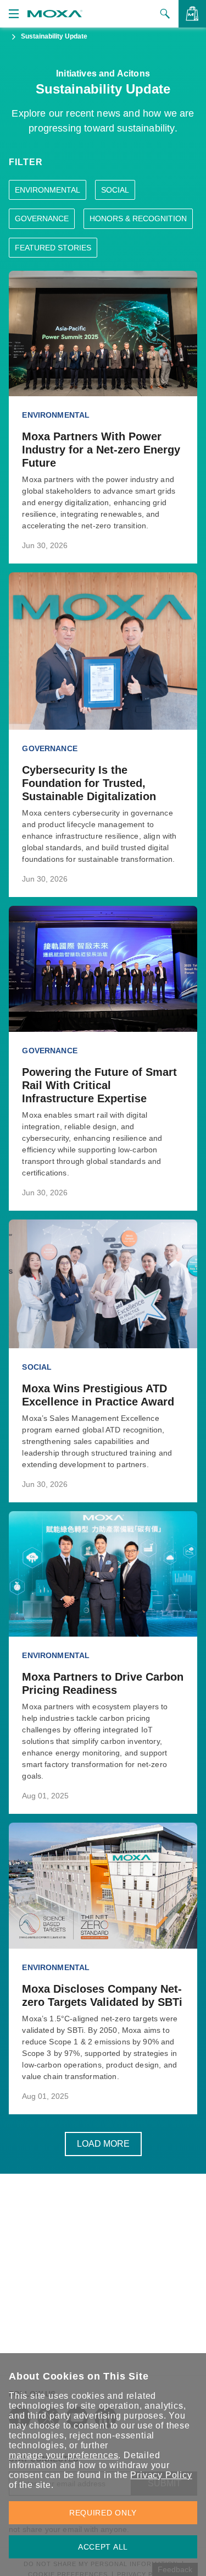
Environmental (48, 190)
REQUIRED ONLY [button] (103, 2513)
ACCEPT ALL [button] (103, 2547)
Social (115, 190)
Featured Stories (53, 248)
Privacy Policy (161, 2475)
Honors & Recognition (138, 218)
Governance (42, 218)
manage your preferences (63, 2455)
